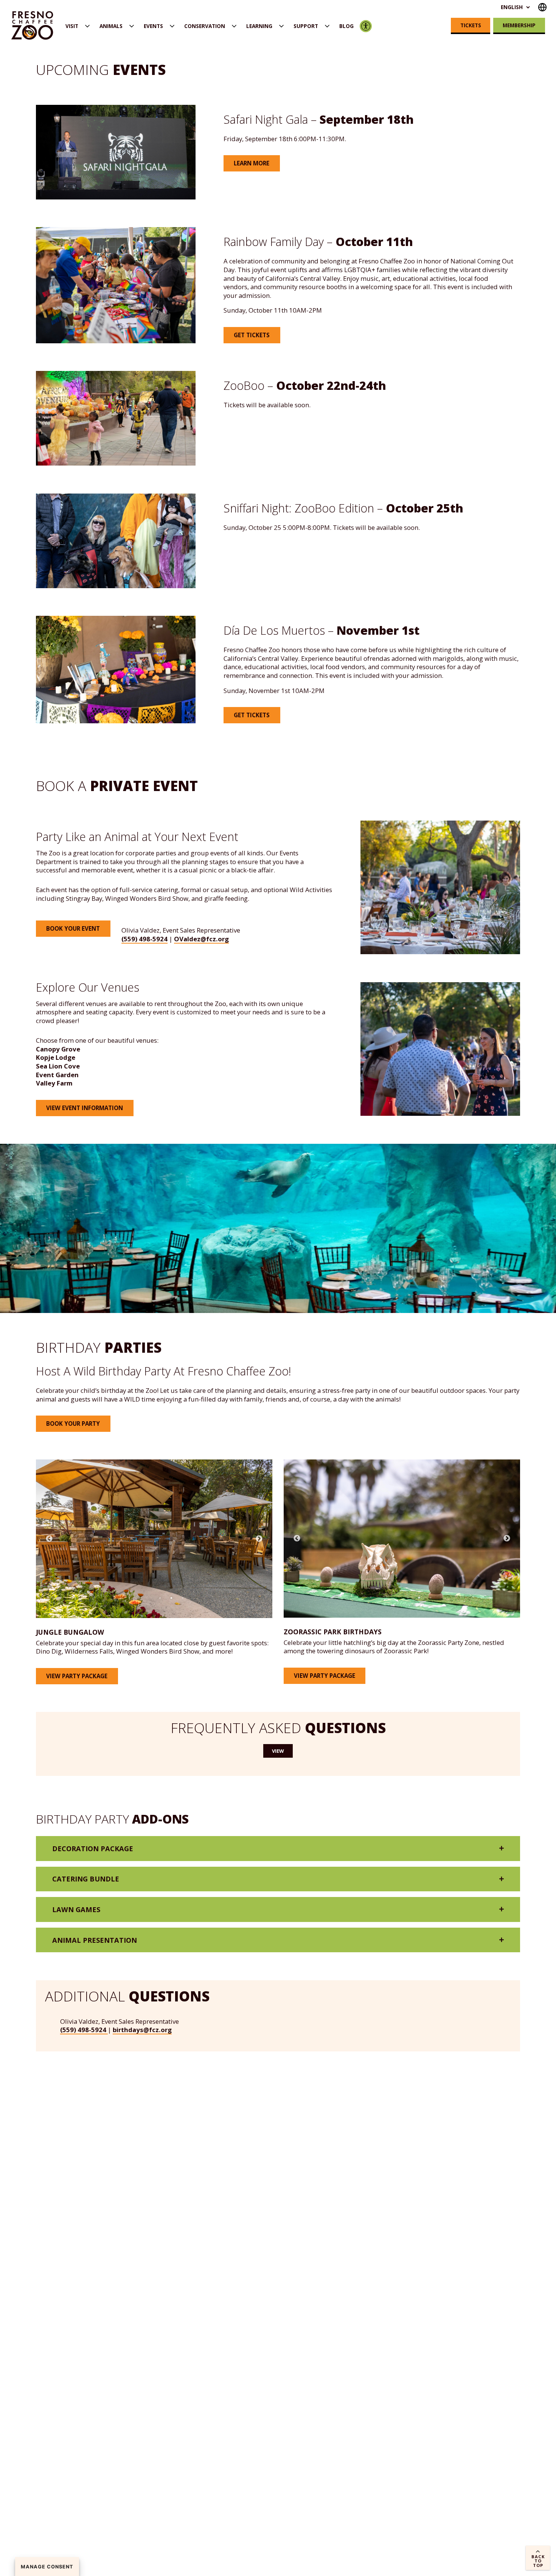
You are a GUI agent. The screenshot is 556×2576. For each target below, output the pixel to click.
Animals (111, 26)
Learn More (252, 163)
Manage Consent (47, 2567)
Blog (346, 26)
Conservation (205, 26)
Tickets (471, 25)
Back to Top (538, 2561)
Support (306, 26)
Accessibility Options (366, 26)
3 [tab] (183, 1598)
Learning (259, 26)
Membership (519, 25)
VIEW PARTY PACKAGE (77, 1676)
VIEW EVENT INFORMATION (85, 1108)
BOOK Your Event (73, 928)
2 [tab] (171, 1598)
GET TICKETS (252, 335)
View (278, 1751)
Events (153, 26)
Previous (49, 1539)
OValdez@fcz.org (201, 939)
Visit (72, 26)
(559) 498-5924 (144, 939)
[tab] (278, 1848)
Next (259, 1539)
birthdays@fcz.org (142, 2030)
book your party (73, 1423)
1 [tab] (160, 1598)
